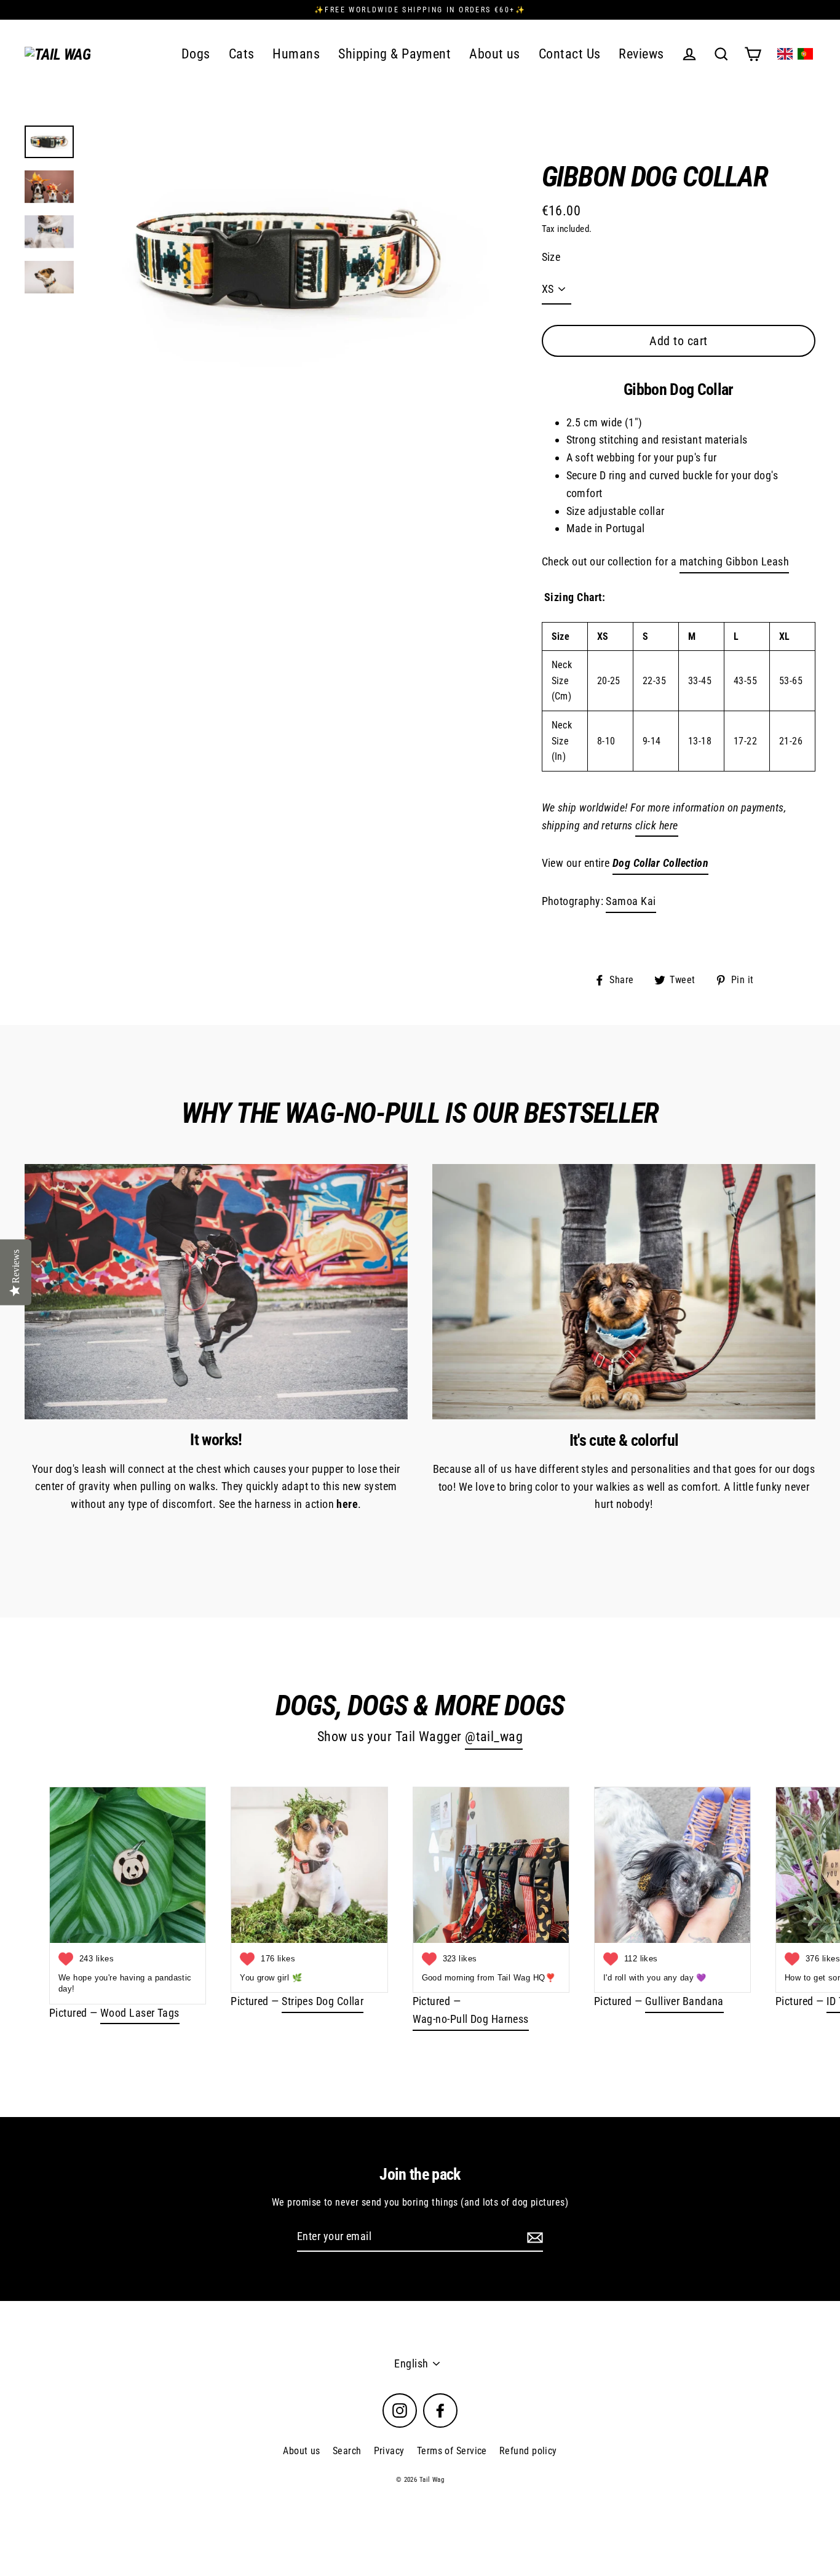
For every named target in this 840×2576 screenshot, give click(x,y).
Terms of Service (452, 2451)
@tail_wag (494, 1737)
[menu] (795, 54)
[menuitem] (785, 54)
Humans (296, 54)
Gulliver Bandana (684, 2001)
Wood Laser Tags (140, 2013)
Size (551, 257)
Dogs (196, 54)
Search (347, 2451)
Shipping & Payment (394, 54)
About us (495, 54)
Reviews (641, 54)
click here (657, 825)
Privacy (389, 2451)
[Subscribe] (533, 2237)
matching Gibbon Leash (734, 561)
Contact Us (570, 54)
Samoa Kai (631, 901)
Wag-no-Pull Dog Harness (471, 2019)
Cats (242, 54)
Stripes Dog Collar (323, 2001)
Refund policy (528, 2451)
